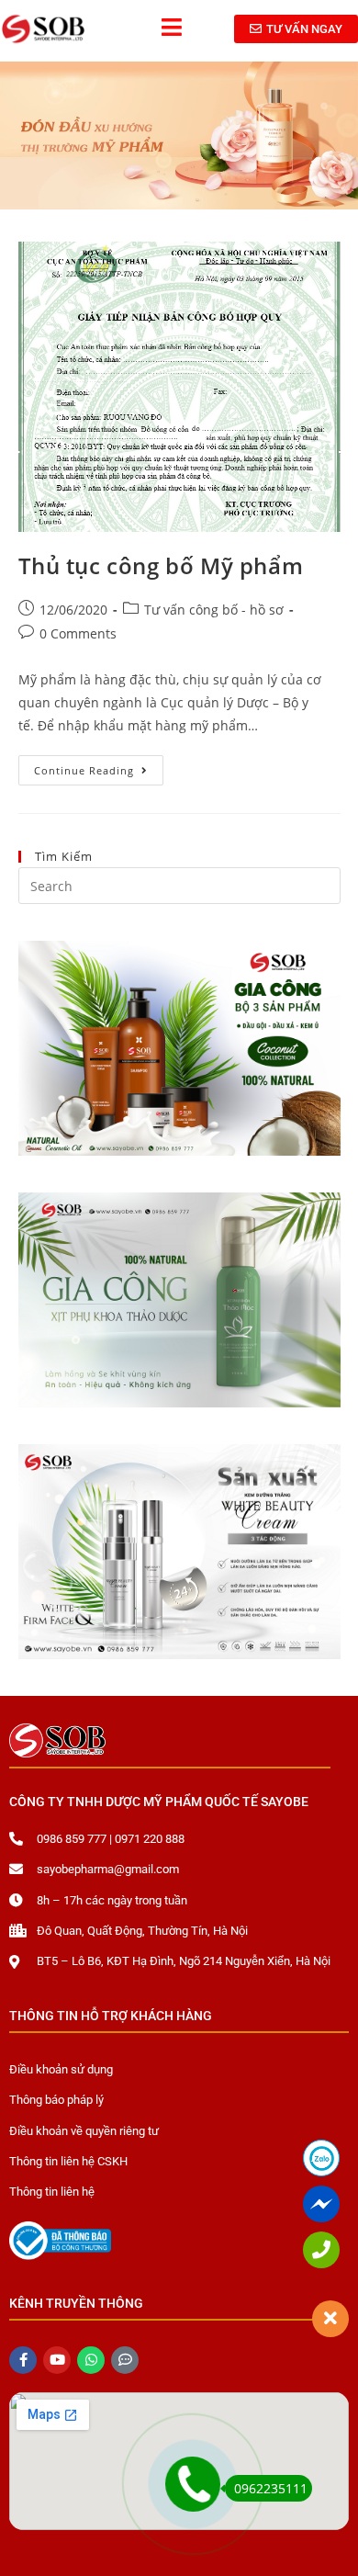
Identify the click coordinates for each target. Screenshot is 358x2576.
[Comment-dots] (125, 2360)
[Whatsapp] (91, 2360)
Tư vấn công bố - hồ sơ (214, 610)
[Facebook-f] (23, 2360)
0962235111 (271, 2488)
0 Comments (78, 633)
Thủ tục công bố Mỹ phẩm (161, 565)
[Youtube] (57, 2360)
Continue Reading (99, 766)
